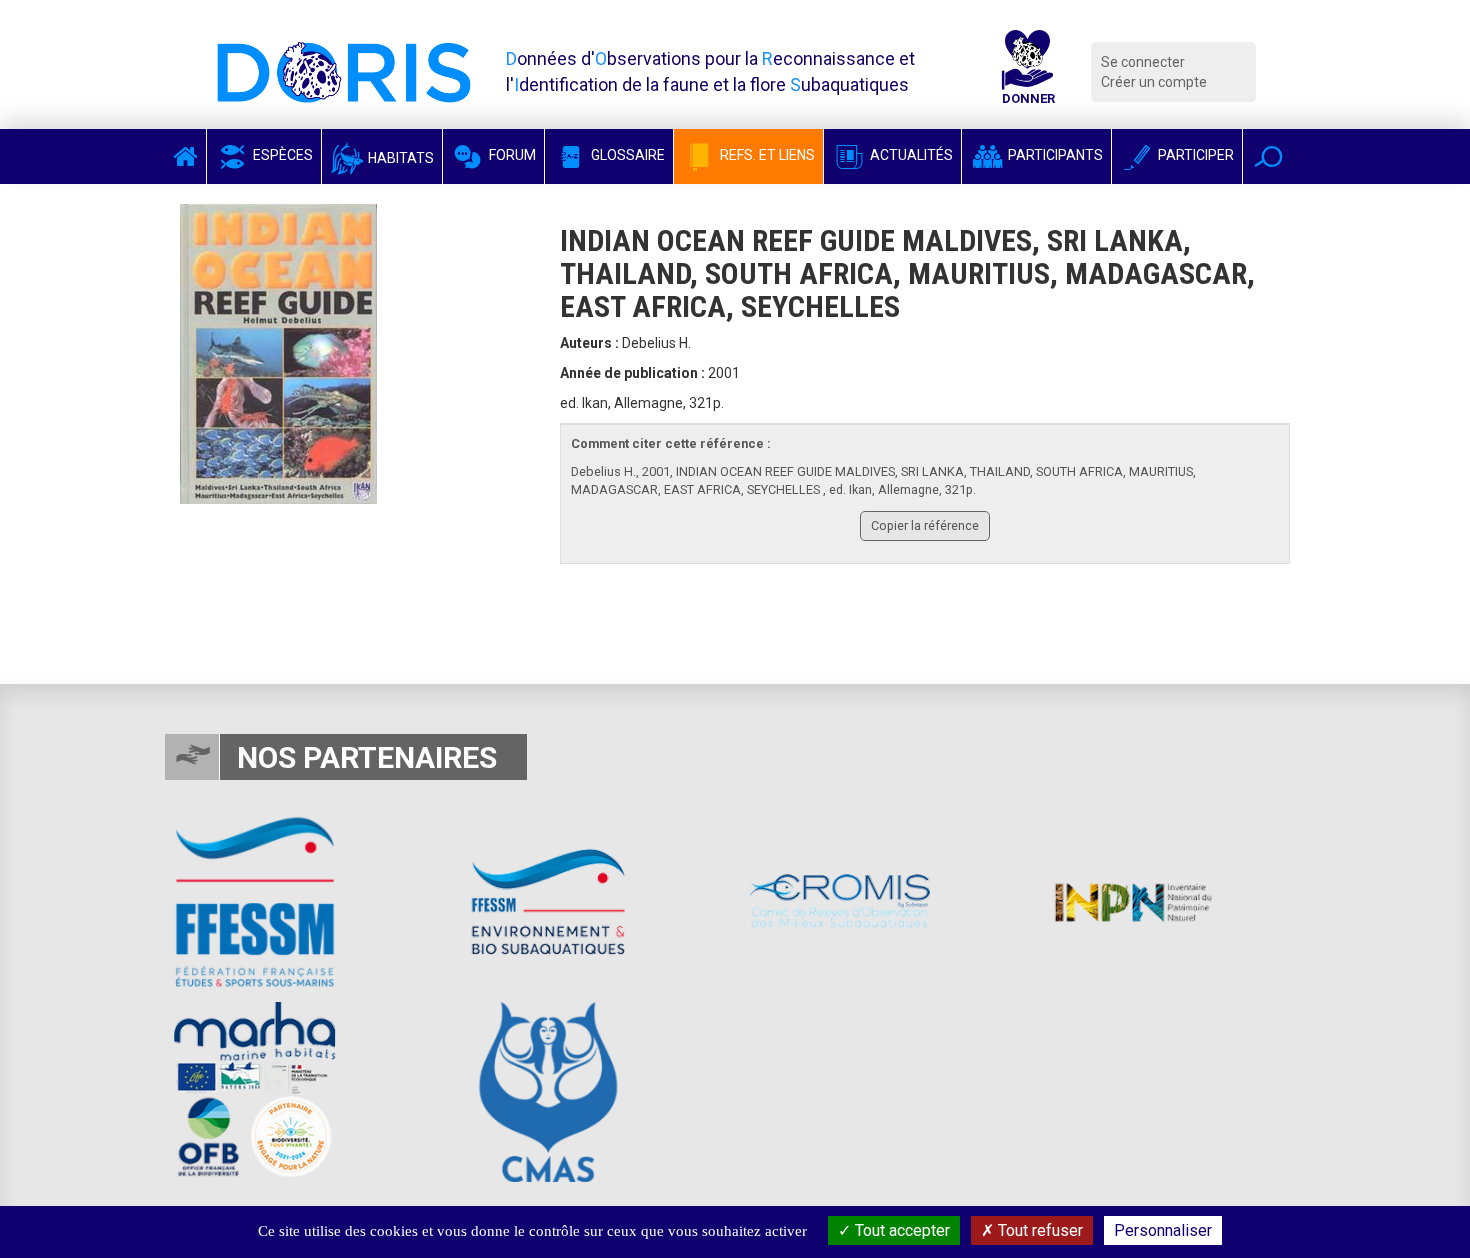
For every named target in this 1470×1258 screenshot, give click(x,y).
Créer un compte (1154, 82)
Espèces (281, 155)
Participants (1054, 155)
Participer (1194, 155)
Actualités (910, 155)
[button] (1268, 156)
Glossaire (626, 155)
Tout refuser (1038, 1230)
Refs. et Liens (766, 155)
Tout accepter (900, 1230)
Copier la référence (925, 525)
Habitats (399, 158)
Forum (511, 155)
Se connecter (1143, 62)
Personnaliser (1163, 1230)
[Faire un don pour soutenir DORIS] (1028, 72)
